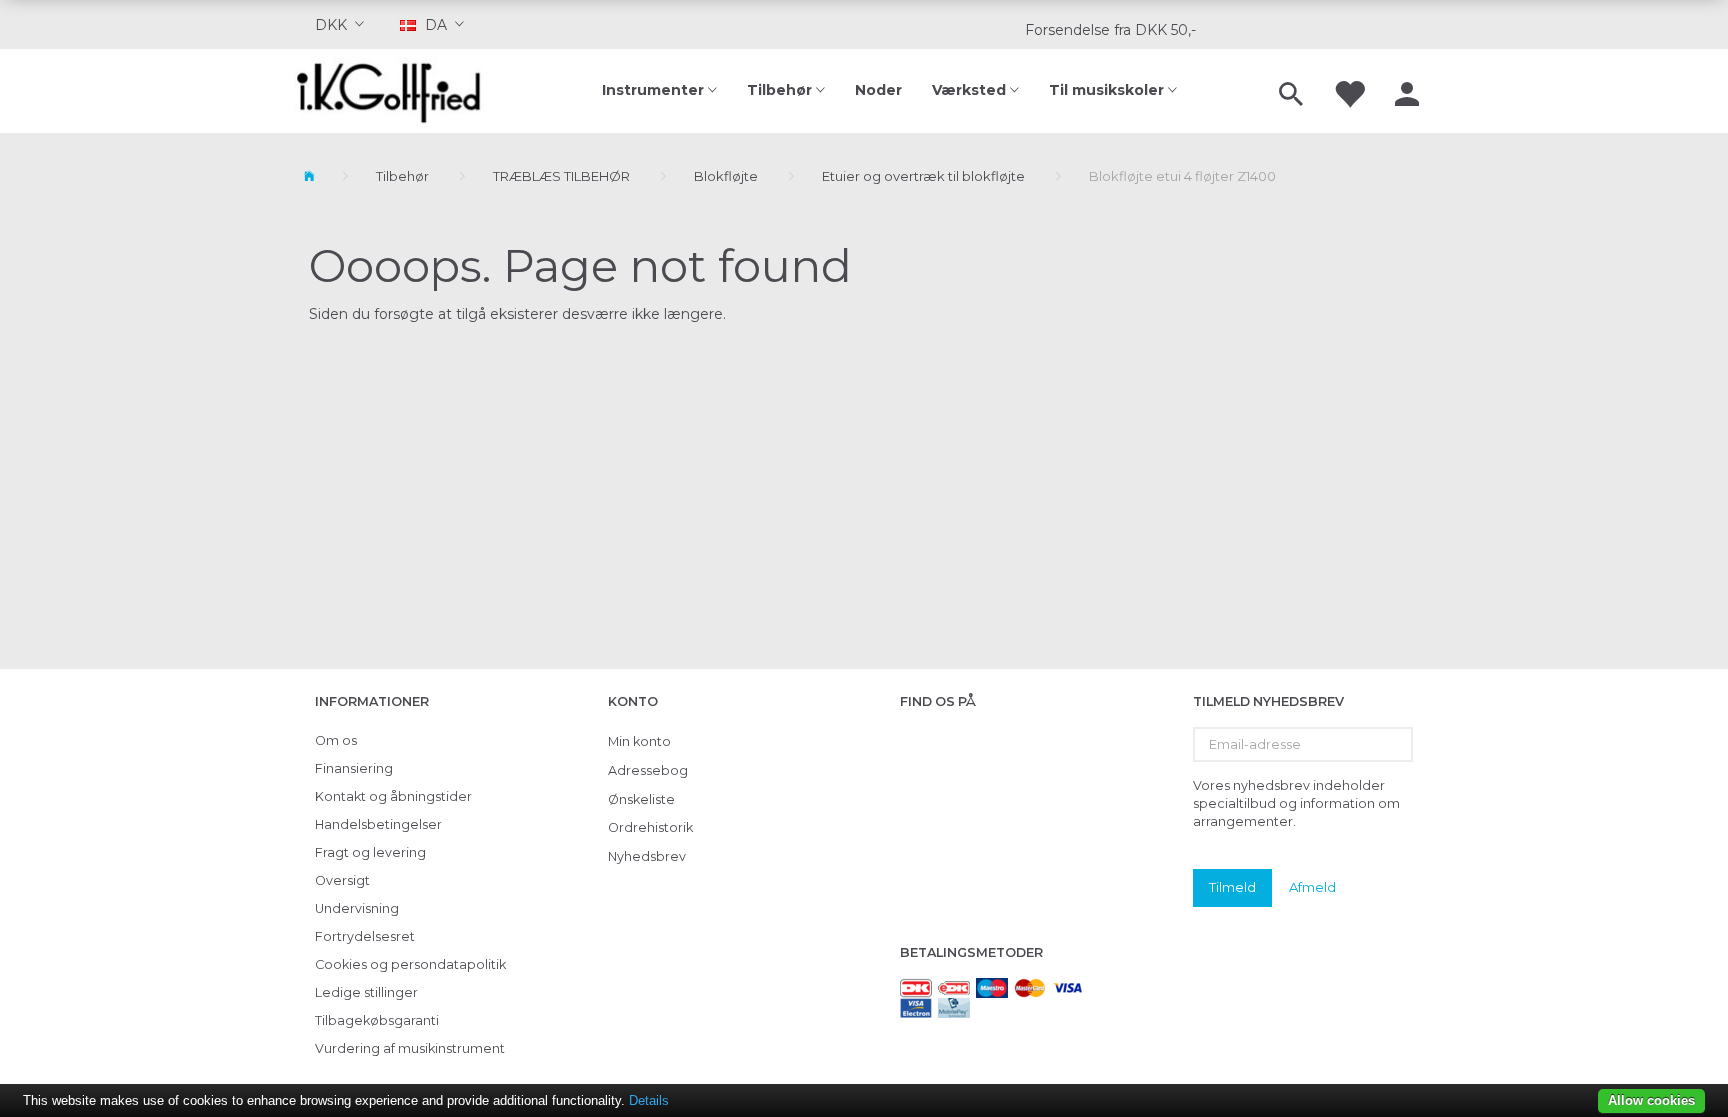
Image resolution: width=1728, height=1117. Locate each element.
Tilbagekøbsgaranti (377, 1020)
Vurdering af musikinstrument (410, 1048)
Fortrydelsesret (365, 936)
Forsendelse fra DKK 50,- (1110, 30)
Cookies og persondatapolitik (410, 964)
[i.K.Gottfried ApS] (396, 91)
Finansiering (354, 768)
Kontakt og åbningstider (393, 796)
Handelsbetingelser (378, 824)
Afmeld (1312, 887)
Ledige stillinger (366, 992)
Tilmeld (1232, 887)
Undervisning (357, 908)
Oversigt (342, 880)
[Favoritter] (1349, 91)
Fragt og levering (370, 852)
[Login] (1407, 91)
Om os (336, 740)
